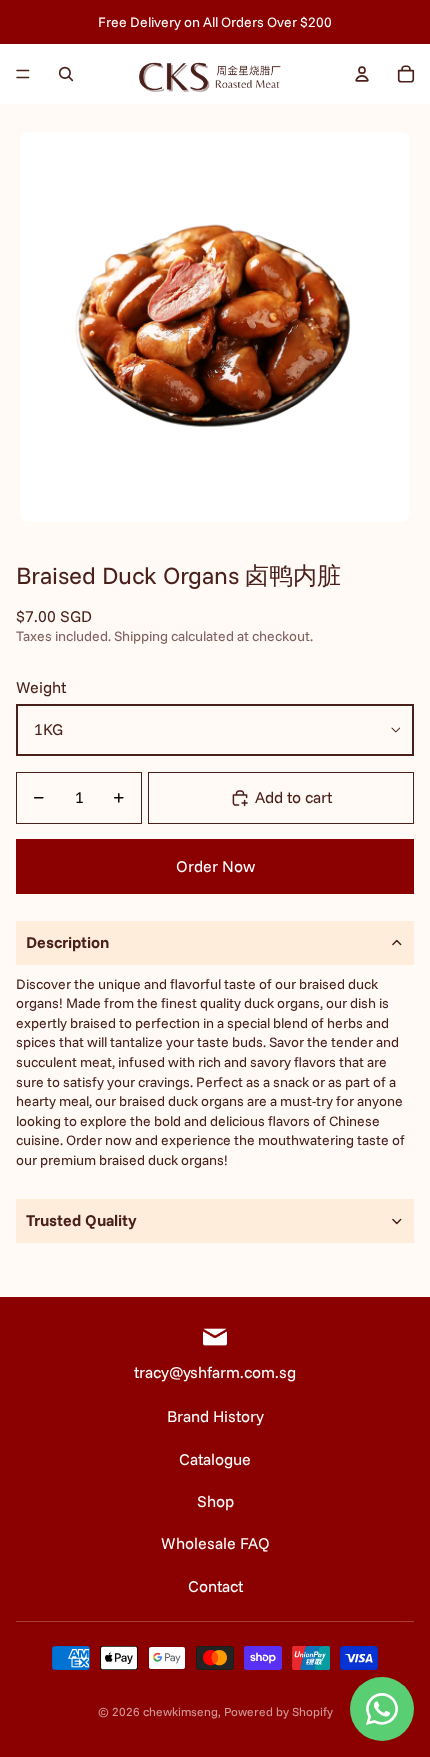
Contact (215, 1586)
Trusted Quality (81, 1220)
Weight (41, 687)
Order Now (215, 866)
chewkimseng (180, 1711)
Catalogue (215, 1459)
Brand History (215, 1416)
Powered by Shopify (278, 1711)
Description (67, 942)
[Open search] (66, 74)
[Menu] (23, 74)
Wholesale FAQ (215, 1543)
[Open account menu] (362, 74)
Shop (215, 1501)
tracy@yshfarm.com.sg (215, 1372)
